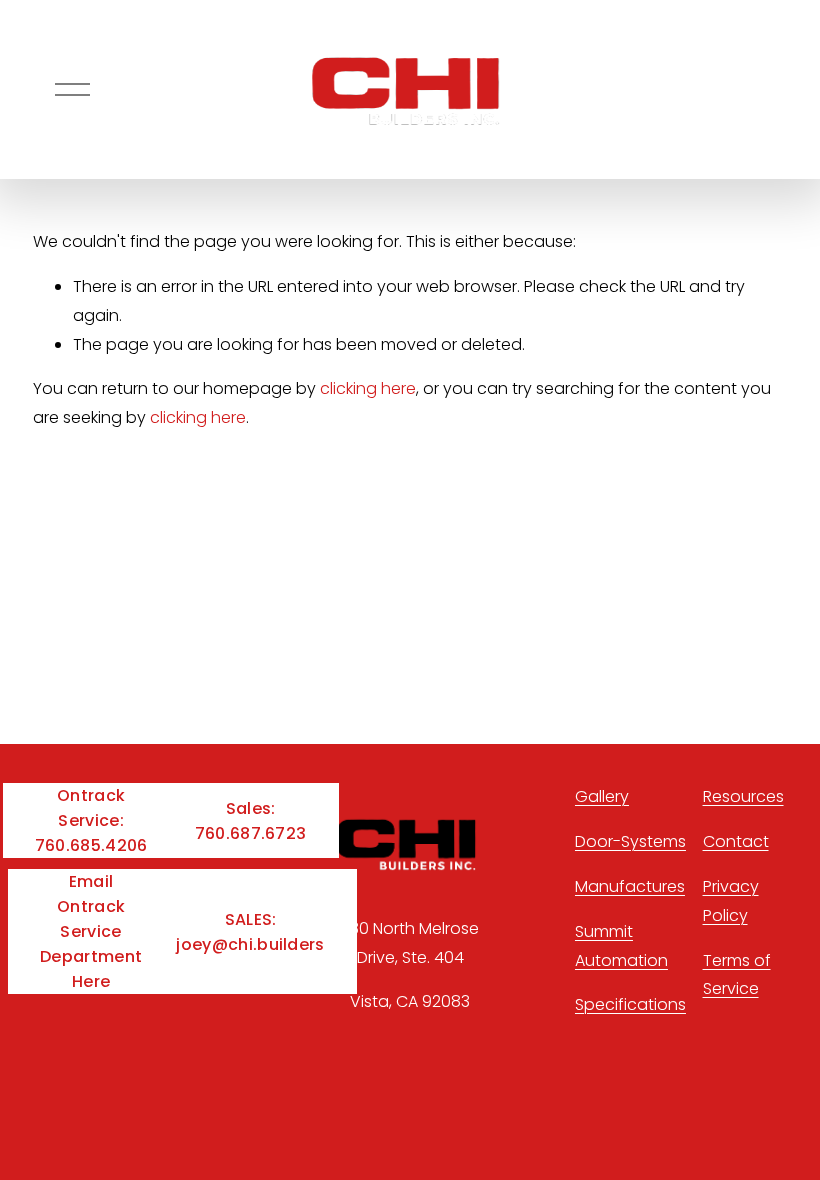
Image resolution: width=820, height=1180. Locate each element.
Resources (743, 796)
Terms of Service (737, 975)
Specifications (630, 1004)
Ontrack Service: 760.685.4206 (91, 820)
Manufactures (630, 886)
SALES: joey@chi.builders (250, 932)
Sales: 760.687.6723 (251, 821)
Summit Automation (621, 946)
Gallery (602, 796)
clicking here (368, 388)
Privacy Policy (731, 901)
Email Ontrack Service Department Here (91, 931)
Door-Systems (630, 841)
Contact (736, 841)
